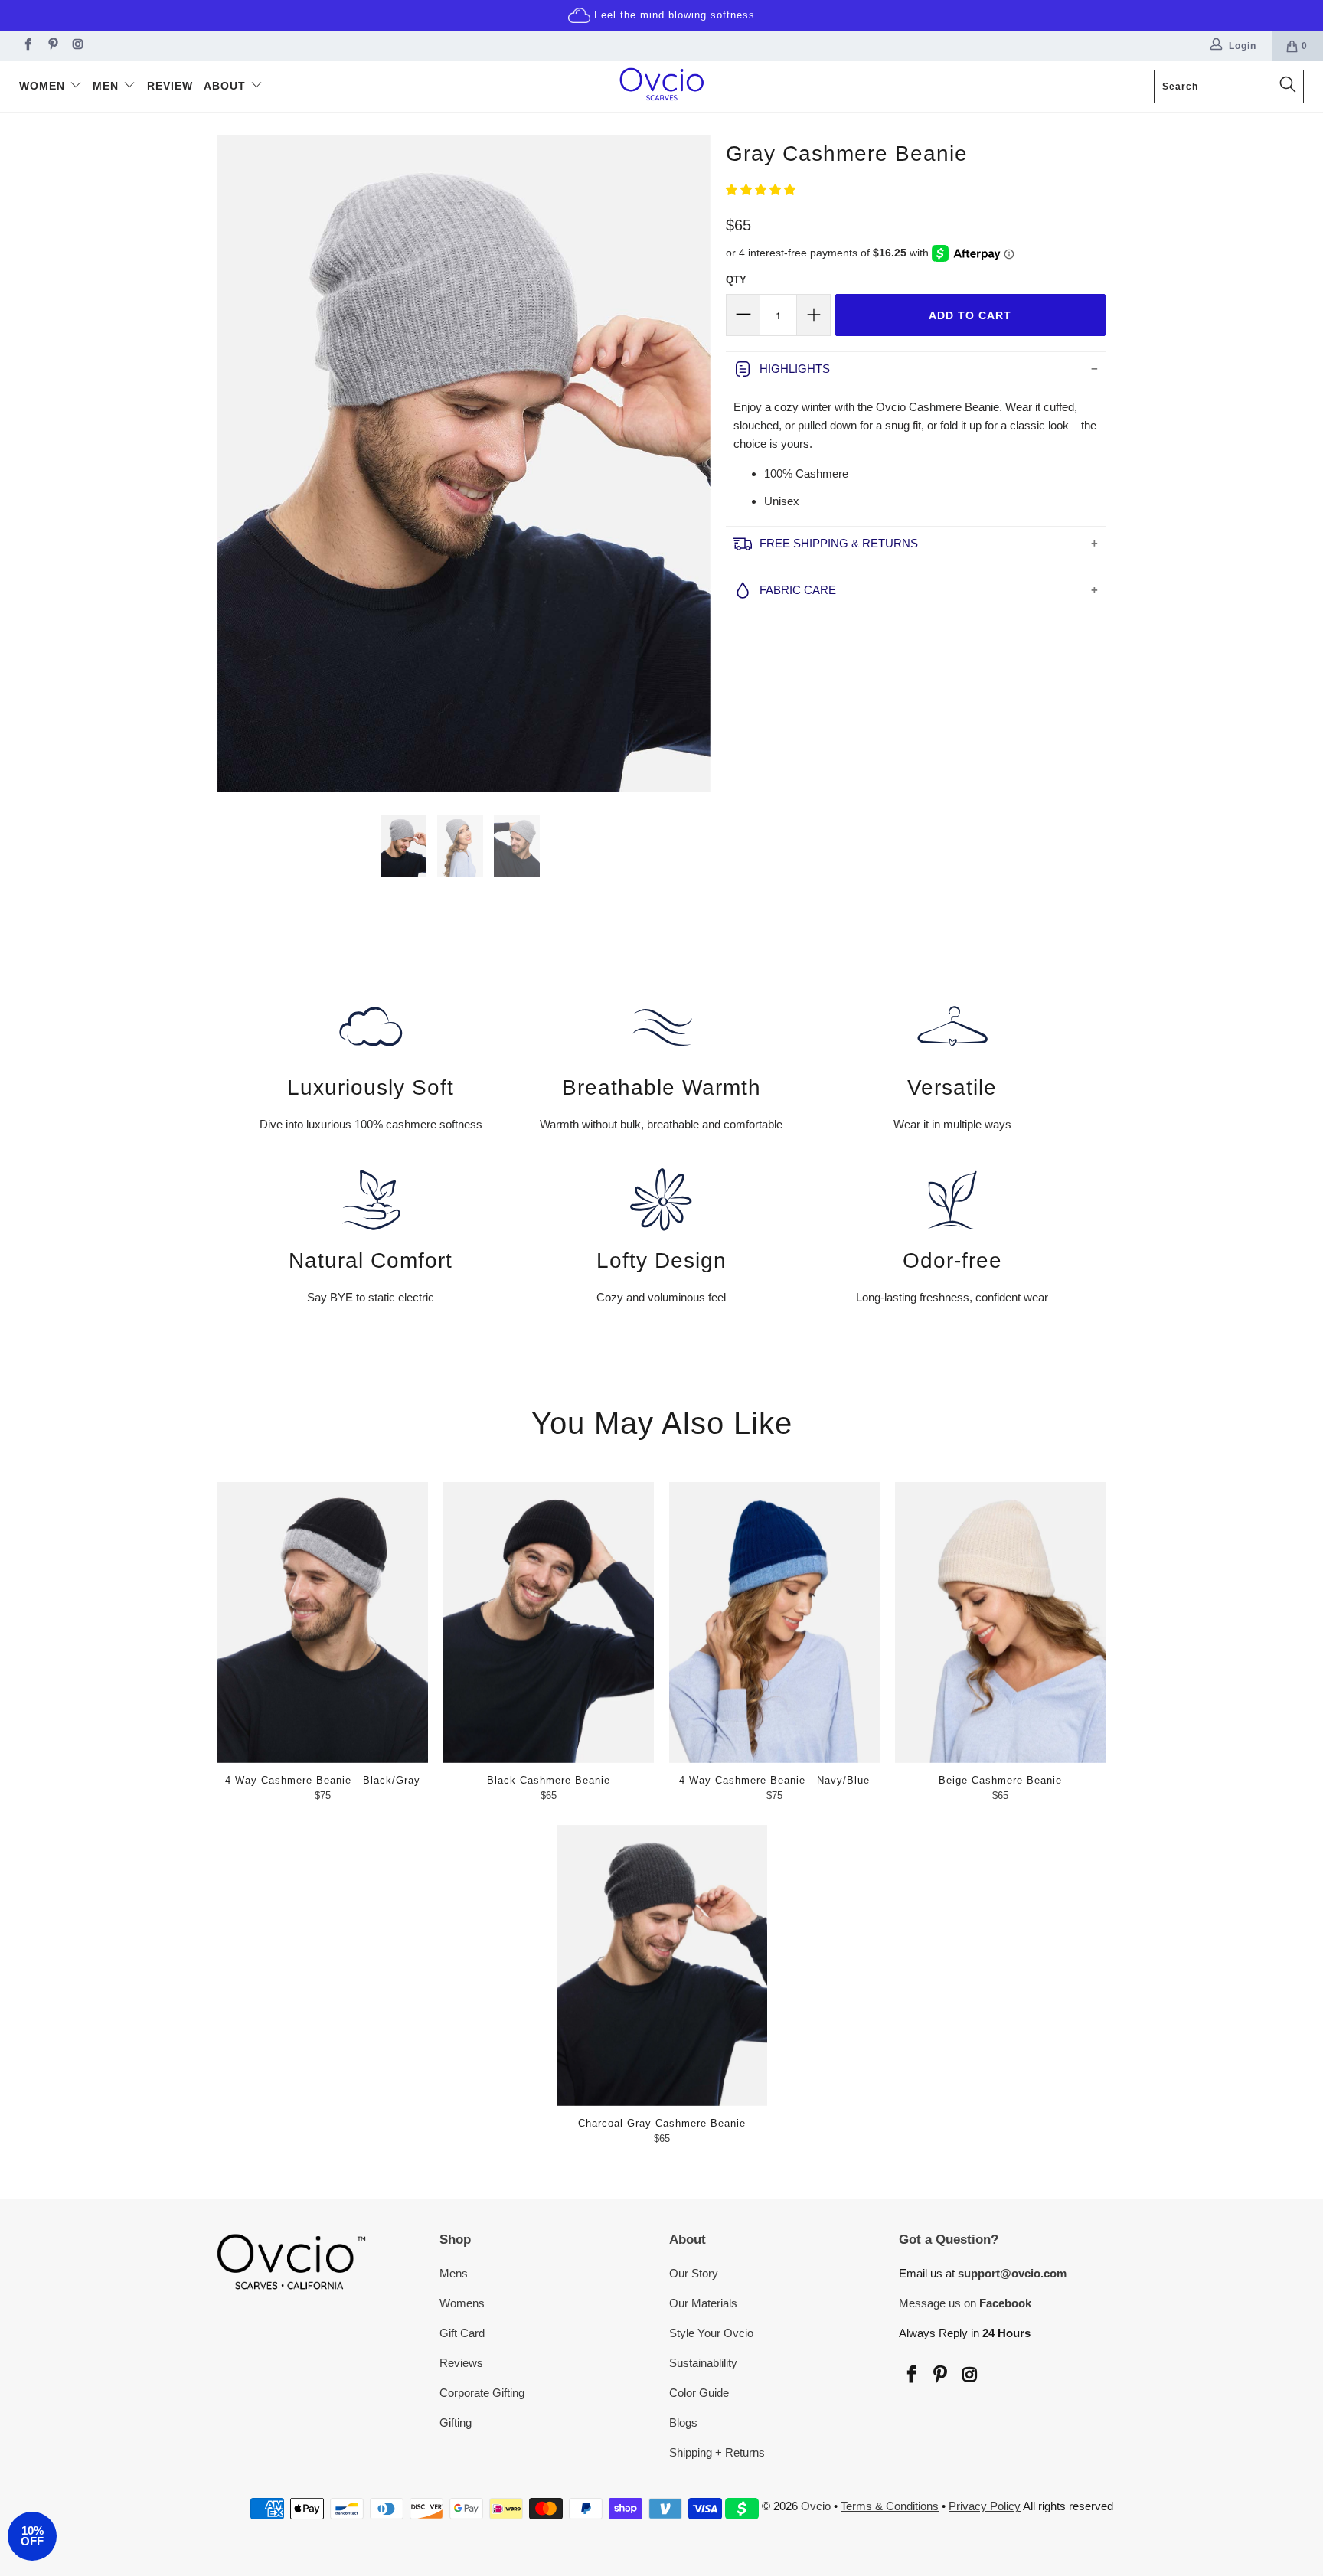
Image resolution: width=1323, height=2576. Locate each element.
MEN (108, 86)
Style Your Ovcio (711, 2333)
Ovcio (816, 2506)
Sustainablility (703, 2363)
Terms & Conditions (890, 2506)
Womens (462, 2303)
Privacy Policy (985, 2506)
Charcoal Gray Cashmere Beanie (662, 1965)
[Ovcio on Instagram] (77, 46)
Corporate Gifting (482, 2393)
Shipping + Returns (717, 2452)
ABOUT (227, 86)
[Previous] (237, 464)
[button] (761, 189)
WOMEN (44, 86)
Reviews (461, 2363)
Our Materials (703, 2303)
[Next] (691, 464)
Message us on (965, 2303)
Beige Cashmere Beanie (1000, 1623)
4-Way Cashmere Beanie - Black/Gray (323, 1623)
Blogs (683, 2423)
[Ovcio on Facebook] (26, 46)
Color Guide (699, 2393)
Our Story (694, 2273)
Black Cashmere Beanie (549, 1623)
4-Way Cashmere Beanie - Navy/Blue (774, 1623)
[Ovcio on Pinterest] (52, 46)
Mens (454, 2273)
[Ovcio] (661, 87)
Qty (736, 280)
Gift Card (462, 2333)
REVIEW (170, 86)
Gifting (456, 2423)
